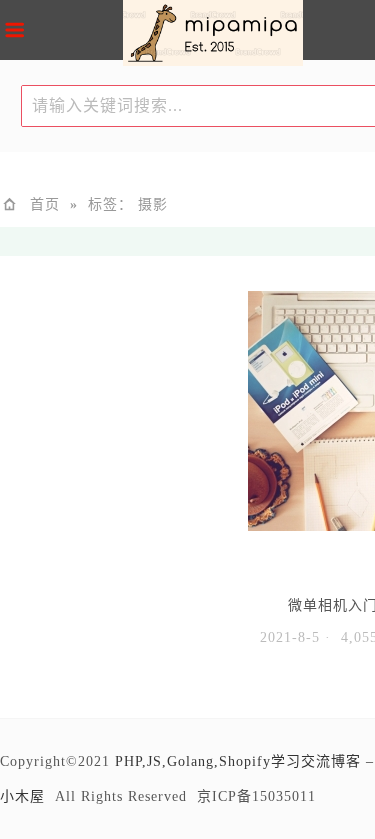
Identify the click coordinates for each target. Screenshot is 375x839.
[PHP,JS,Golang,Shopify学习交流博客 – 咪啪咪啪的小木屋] (213, 36)
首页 (45, 204)
